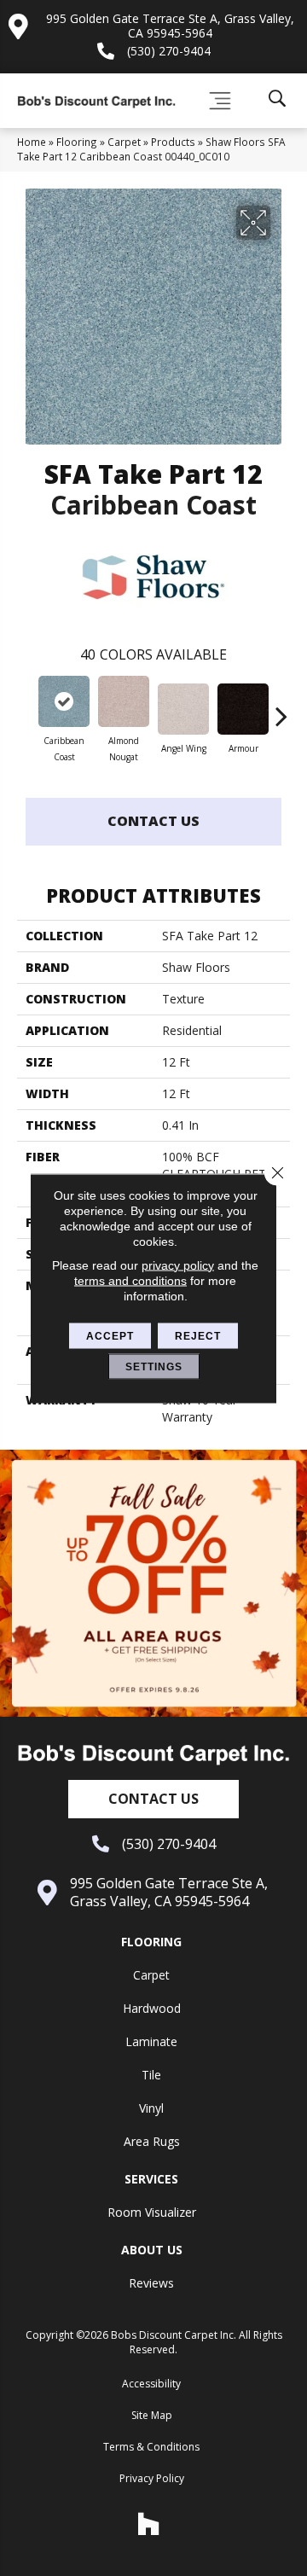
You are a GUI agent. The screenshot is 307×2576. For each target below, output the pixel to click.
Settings (154, 1366)
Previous (26, 707)
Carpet (124, 142)
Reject (198, 1335)
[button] (153, 1799)
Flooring (77, 142)
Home (32, 142)
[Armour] (243, 709)
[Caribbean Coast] (64, 701)
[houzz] (149, 2524)
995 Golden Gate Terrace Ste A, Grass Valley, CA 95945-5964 (170, 26)
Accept (110, 1335)
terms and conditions (130, 1280)
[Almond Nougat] (124, 701)
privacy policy (178, 1265)
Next (281, 707)
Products (173, 142)
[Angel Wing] (183, 709)
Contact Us (153, 821)
